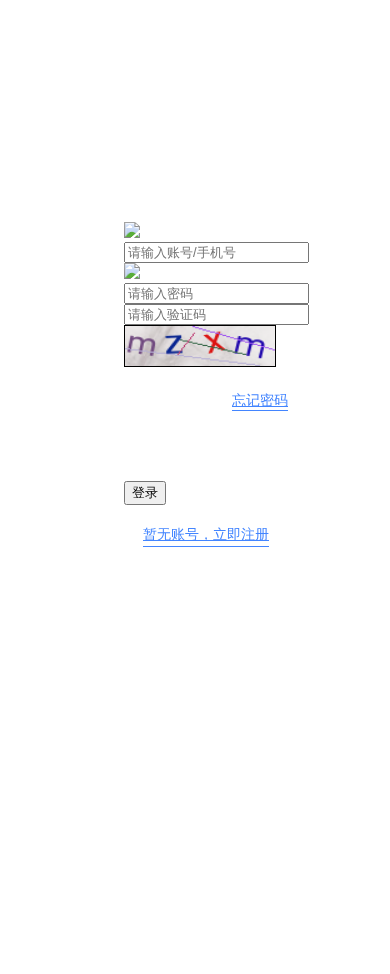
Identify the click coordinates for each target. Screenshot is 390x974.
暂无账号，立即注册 (206, 534)
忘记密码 (260, 400)
